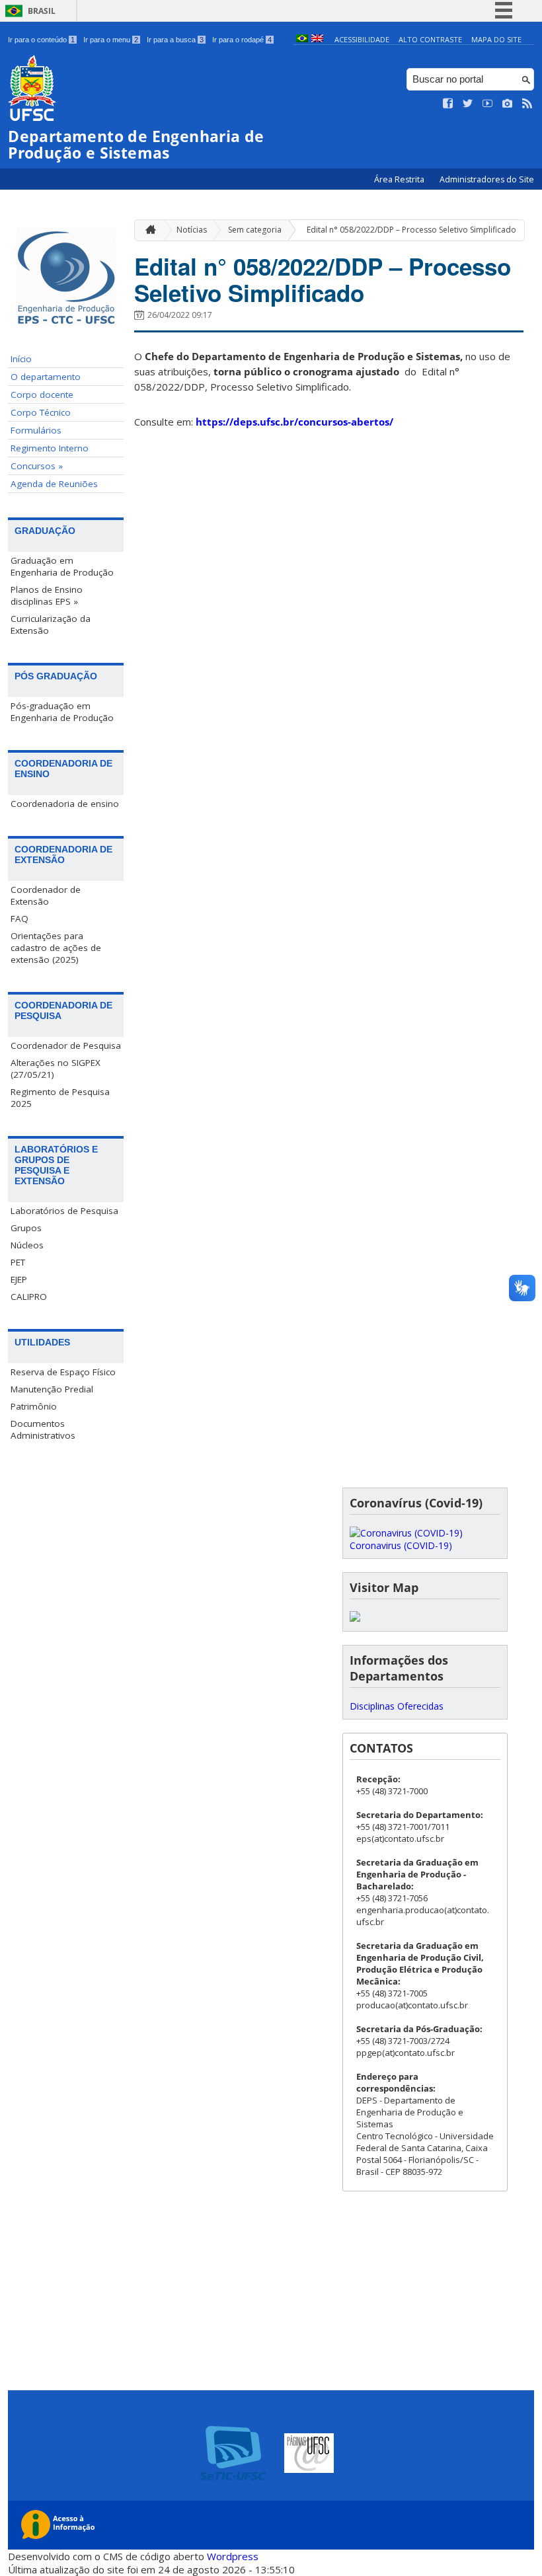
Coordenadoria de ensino (65, 804)
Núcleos (27, 1245)
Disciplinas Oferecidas (397, 1706)
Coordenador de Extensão (46, 895)
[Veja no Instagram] (508, 104)
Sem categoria (255, 230)
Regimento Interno (50, 448)
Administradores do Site (487, 179)
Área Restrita (400, 179)
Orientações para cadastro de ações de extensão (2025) (56, 948)
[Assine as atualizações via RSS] (527, 104)
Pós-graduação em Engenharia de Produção (62, 712)
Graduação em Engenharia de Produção (62, 566)
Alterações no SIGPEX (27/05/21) (56, 1069)
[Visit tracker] (355, 1618)
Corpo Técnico (41, 412)
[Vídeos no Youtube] (488, 104)
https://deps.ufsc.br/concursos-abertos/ (294, 422)
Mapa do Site (496, 39)
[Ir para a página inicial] (147, 230)
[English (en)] (317, 39)
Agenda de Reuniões (54, 484)
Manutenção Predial (52, 1389)
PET (18, 1262)
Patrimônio (34, 1406)
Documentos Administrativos (43, 1429)
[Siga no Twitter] (468, 104)
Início (21, 359)
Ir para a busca (175, 40)
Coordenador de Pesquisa (66, 1045)
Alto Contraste (430, 39)
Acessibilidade (362, 39)
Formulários (36, 430)
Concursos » (37, 466)
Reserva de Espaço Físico (63, 1372)
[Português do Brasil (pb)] (302, 39)
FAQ (19, 919)
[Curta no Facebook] (448, 104)
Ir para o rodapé (242, 40)
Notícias (192, 230)
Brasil (42, 11)
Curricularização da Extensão (51, 625)
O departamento (46, 377)
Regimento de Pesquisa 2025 (60, 1098)
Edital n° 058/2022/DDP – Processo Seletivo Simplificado (411, 230)
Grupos (26, 1228)
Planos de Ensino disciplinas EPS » (47, 595)
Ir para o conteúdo (41, 40)
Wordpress (233, 2556)
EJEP (19, 1279)
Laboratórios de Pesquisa (64, 1211)
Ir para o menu (111, 40)
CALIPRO (29, 1297)
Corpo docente (42, 395)
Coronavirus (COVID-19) (401, 1545)
